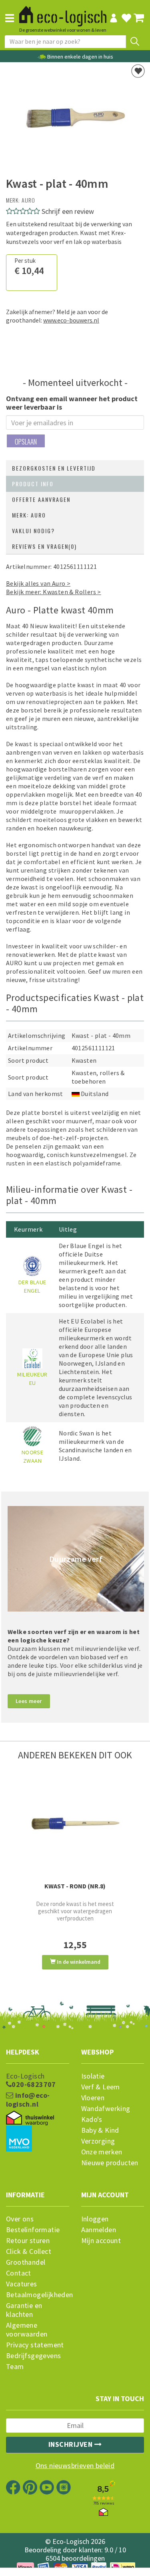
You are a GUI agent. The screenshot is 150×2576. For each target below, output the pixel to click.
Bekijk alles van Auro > (38, 583)
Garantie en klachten (24, 2310)
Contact (19, 2273)
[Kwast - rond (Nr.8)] (75, 1824)
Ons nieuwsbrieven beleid (75, 2466)
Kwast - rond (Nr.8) (75, 1886)
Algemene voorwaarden (27, 2330)
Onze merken (102, 2152)
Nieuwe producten (110, 2163)
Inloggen (95, 2219)
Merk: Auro (29, 515)
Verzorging (98, 2141)
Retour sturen (28, 2241)
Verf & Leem (101, 2087)
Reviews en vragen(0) (44, 546)
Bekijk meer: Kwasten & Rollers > (54, 592)
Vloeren (93, 2098)
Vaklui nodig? (33, 531)
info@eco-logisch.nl (28, 2100)
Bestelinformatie (33, 2230)
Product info (33, 484)
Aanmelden (99, 2230)
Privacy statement (35, 2345)
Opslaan (26, 442)
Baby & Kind (100, 2130)
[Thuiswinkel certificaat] (30, 2118)
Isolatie (93, 2076)
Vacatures (22, 2284)
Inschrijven (71, 2444)
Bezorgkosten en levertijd (54, 468)
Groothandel (26, 2262)
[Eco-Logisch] (63, 12)
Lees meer (29, 1701)
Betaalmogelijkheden (38, 2295)
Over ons (20, 2219)
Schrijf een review (68, 211)
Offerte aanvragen (41, 499)
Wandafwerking (106, 2109)
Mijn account (101, 2241)
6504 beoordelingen (75, 2558)
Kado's (92, 2119)
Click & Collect (29, 2251)
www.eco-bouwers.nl (71, 320)
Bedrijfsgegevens (33, 2356)
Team (15, 2367)
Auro (28, 200)
